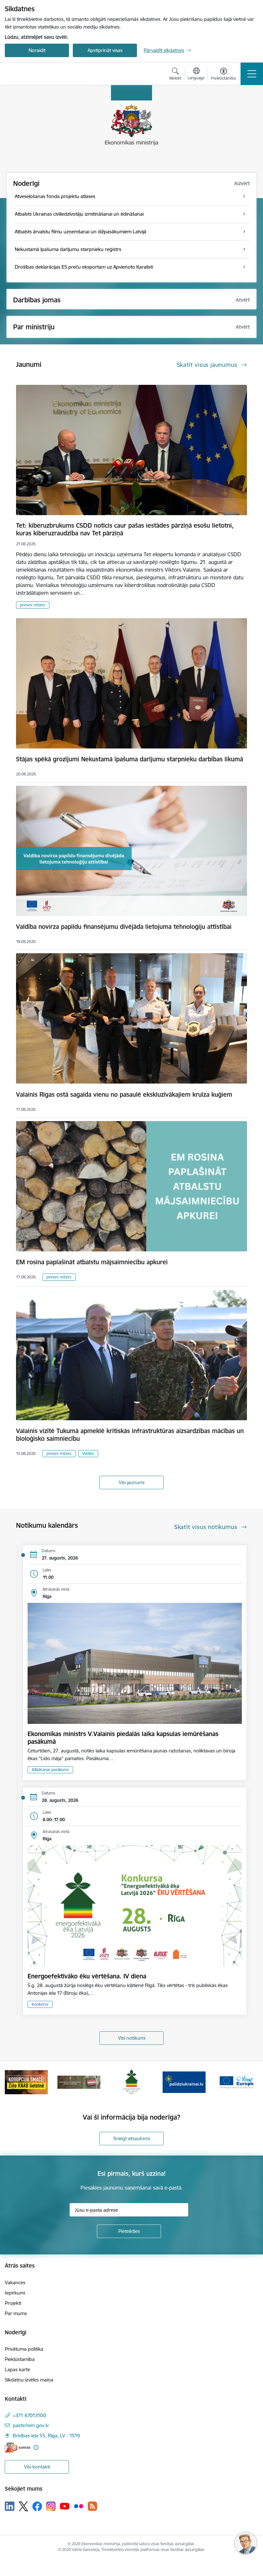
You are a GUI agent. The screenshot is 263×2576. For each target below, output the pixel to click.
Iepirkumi (15, 2293)
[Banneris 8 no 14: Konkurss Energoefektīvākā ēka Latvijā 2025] (79, 2082)
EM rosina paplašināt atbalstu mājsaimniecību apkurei (92, 1262)
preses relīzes (33, 605)
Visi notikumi (132, 2038)
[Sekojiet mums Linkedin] (10, 2506)
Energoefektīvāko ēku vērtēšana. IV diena (87, 1976)
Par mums (16, 2313)
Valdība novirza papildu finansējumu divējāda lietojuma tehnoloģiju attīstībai (124, 927)
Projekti (13, 2303)
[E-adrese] (18, 2447)
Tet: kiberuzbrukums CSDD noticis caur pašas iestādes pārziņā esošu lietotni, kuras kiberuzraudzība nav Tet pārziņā (125, 529)
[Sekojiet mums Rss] (92, 2506)
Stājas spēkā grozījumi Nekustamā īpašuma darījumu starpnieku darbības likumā (130, 759)
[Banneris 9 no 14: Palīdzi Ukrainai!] (131, 2082)
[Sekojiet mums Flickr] (79, 2506)
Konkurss (40, 2004)
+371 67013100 (30, 2415)
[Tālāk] (250, 2082)
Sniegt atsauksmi (131, 2138)
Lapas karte (17, 2369)
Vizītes (88, 1453)
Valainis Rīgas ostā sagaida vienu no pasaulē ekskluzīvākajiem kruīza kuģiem (124, 1094)
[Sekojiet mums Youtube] (65, 2506)
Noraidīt (37, 50)
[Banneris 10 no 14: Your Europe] (184, 2082)
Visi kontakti (37, 2467)
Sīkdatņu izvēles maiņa (29, 2380)
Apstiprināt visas (105, 50)
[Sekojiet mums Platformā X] (23, 2506)
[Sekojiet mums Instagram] (51, 2506)
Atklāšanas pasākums (50, 1770)
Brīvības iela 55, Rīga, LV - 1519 (46, 2436)
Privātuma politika (24, 2349)
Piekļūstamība (20, 2359)
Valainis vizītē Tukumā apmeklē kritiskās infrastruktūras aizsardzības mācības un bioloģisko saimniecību (130, 1435)
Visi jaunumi (131, 1482)
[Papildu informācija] (36, 2447)
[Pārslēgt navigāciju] (252, 74)
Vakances (15, 2282)
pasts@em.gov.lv (31, 2425)
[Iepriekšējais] (13, 2082)
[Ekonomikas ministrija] (42, 74)
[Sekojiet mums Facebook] (37, 2506)
